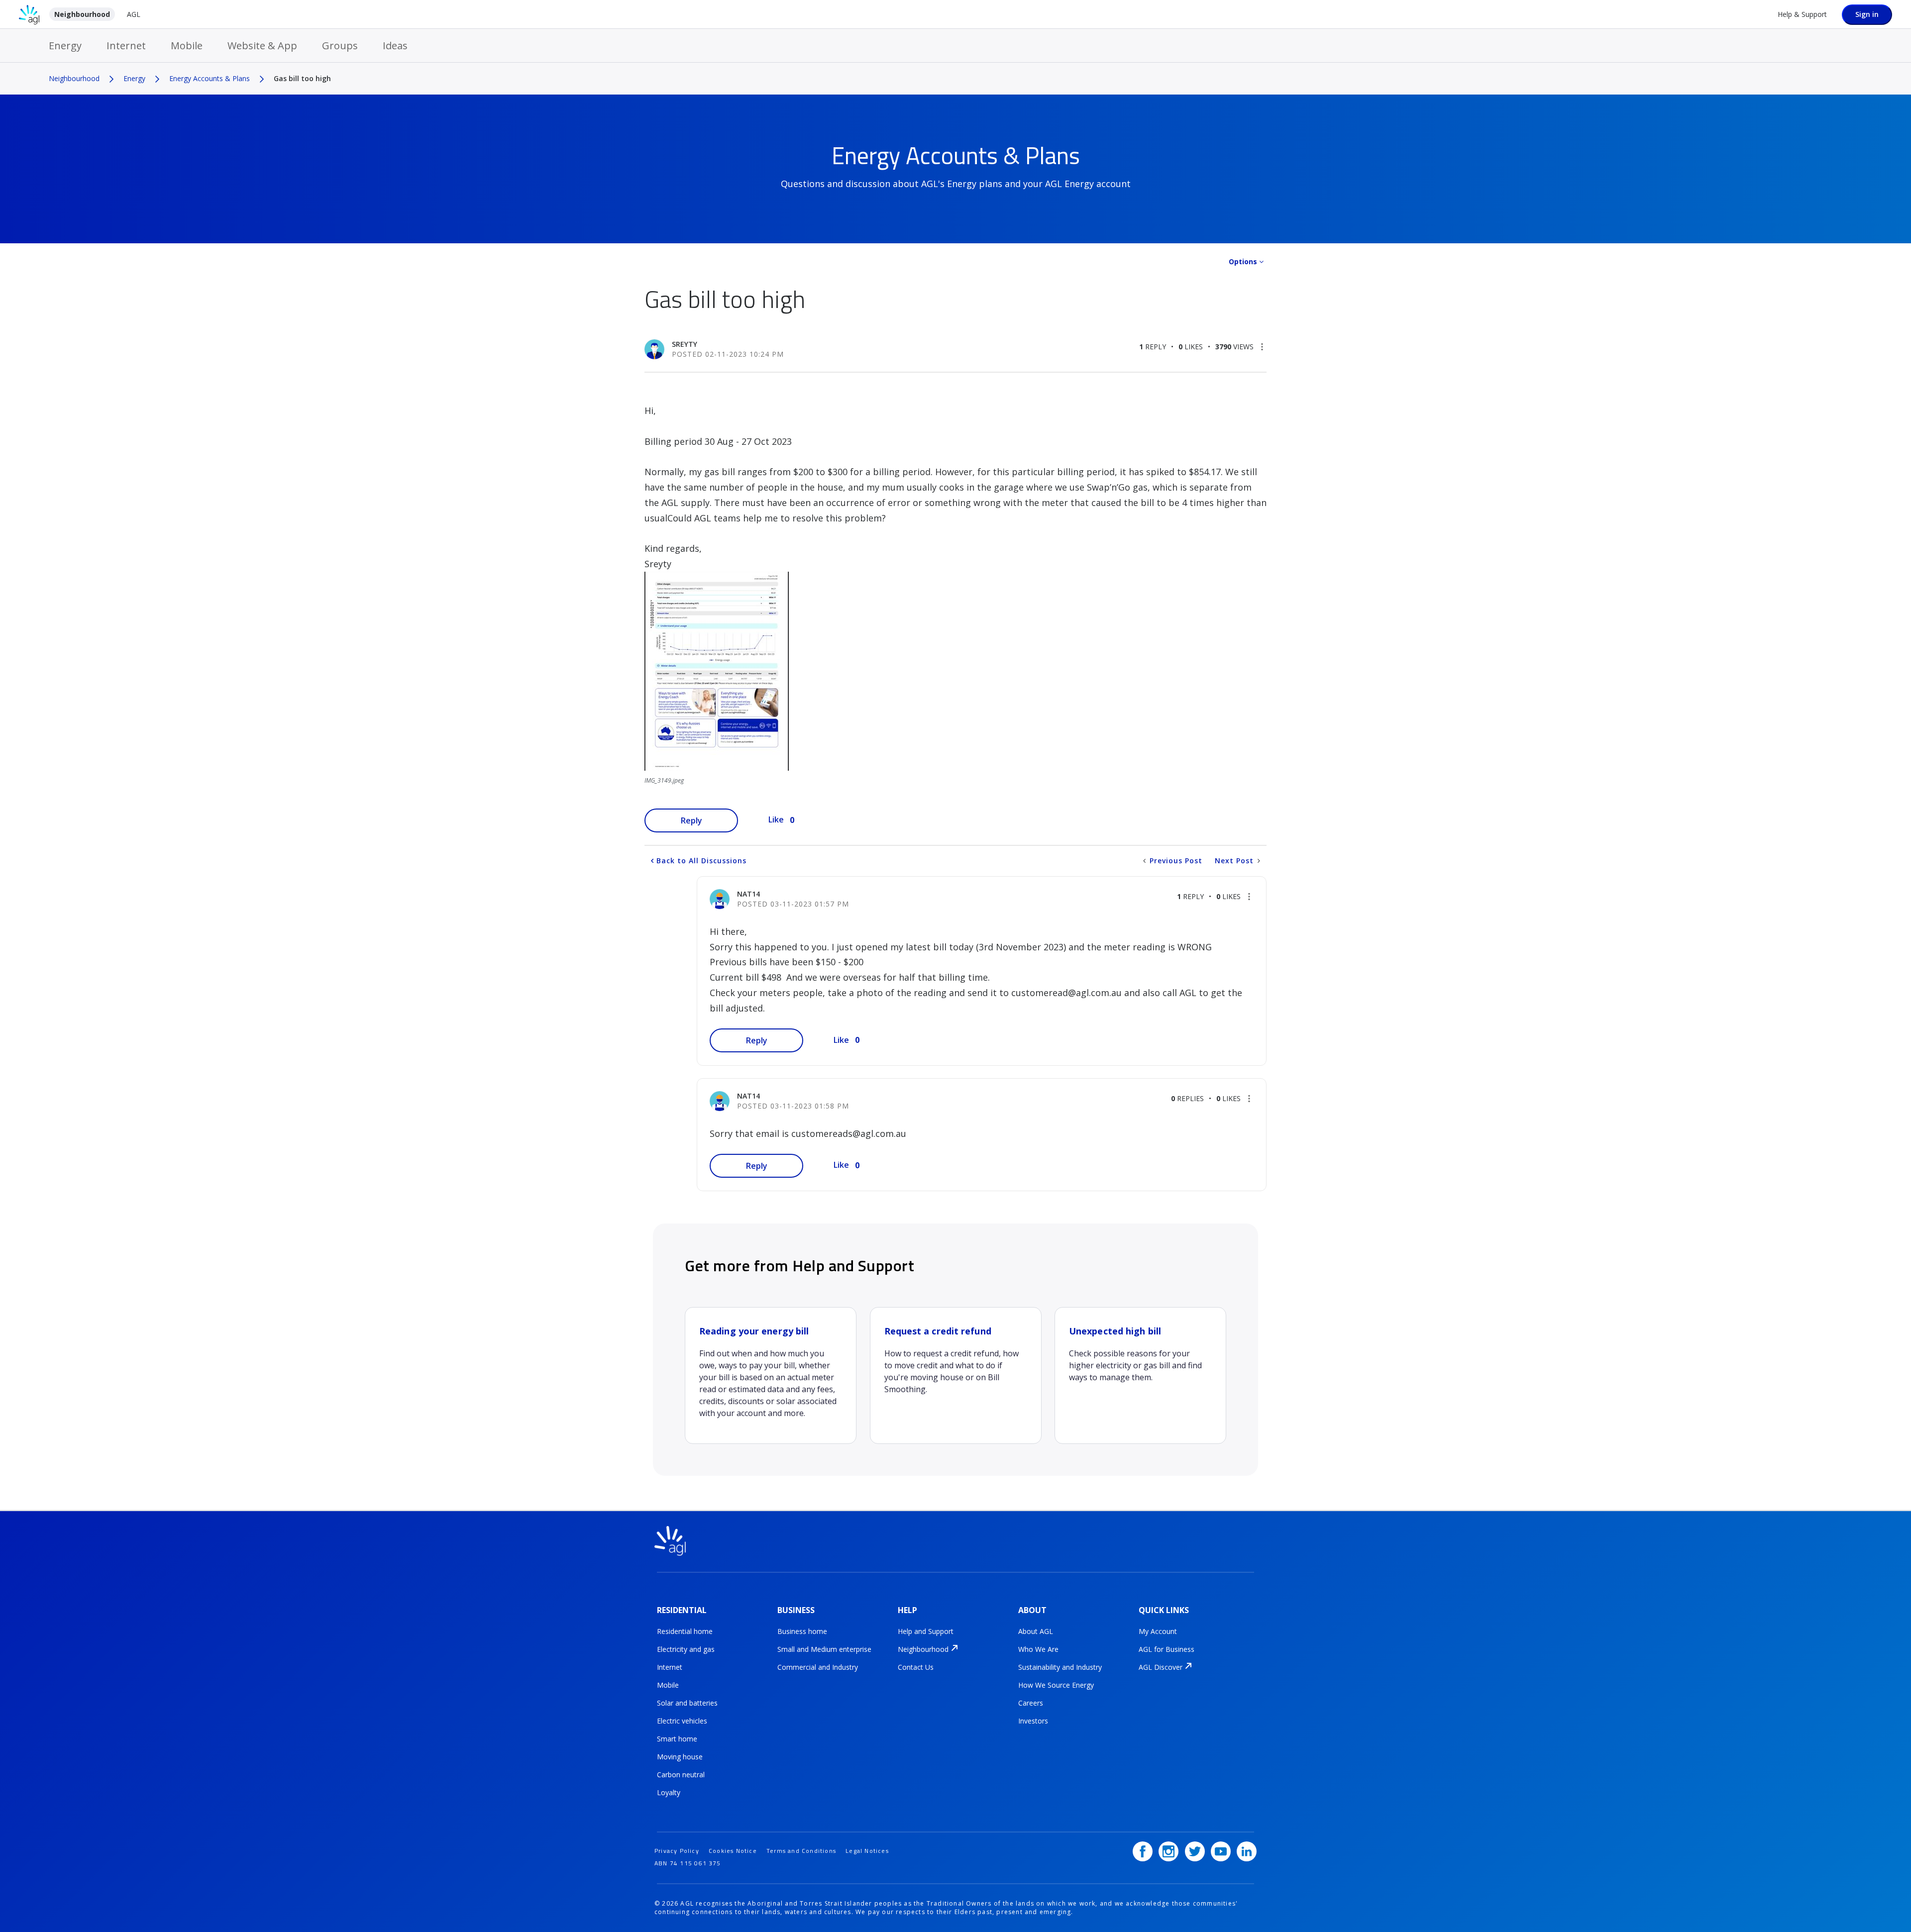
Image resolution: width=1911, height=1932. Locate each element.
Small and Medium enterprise (824, 1649)
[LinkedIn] (1247, 1851)
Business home (802, 1631)
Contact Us (916, 1667)
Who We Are (1038, 1649)
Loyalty (669, 1792)
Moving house (680, 1757)
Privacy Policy (677, 1851)
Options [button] (1243, 261)
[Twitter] (1195, 1851)
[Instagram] (1168, 1851)
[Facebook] (1143, 1851)
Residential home (685, 1631)
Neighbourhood (82, 14)
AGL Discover (1161, 1667)
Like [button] (776, 819)
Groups (340, 46)
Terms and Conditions (801, 1851)
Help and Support (926, 1631)
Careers (1031, 1703)
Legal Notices (867, 1851)
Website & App (262, 46)
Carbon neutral (681, 1775)
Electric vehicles (682, 1721)
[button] (1262, 347)
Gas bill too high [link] (302, 78)
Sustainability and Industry (1060, 1667)
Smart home (677, 1739)
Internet (126, 46)
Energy (65, 46)
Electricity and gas (686, 1649)
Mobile (187, 46)
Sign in (1867, 14)
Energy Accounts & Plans (210, 78)
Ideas (395, 46)
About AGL (1036, 1631)
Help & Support (1802, 14)
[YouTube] (1221, 1851)
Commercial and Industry (818, 1667)
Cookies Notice (733, 1851)
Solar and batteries (687, 1703)
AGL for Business (1167, 1649)
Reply (691, 820)
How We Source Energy (1056, 1685)
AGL (134, 14)
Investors (1033, 1721)
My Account (1158, 1631)
